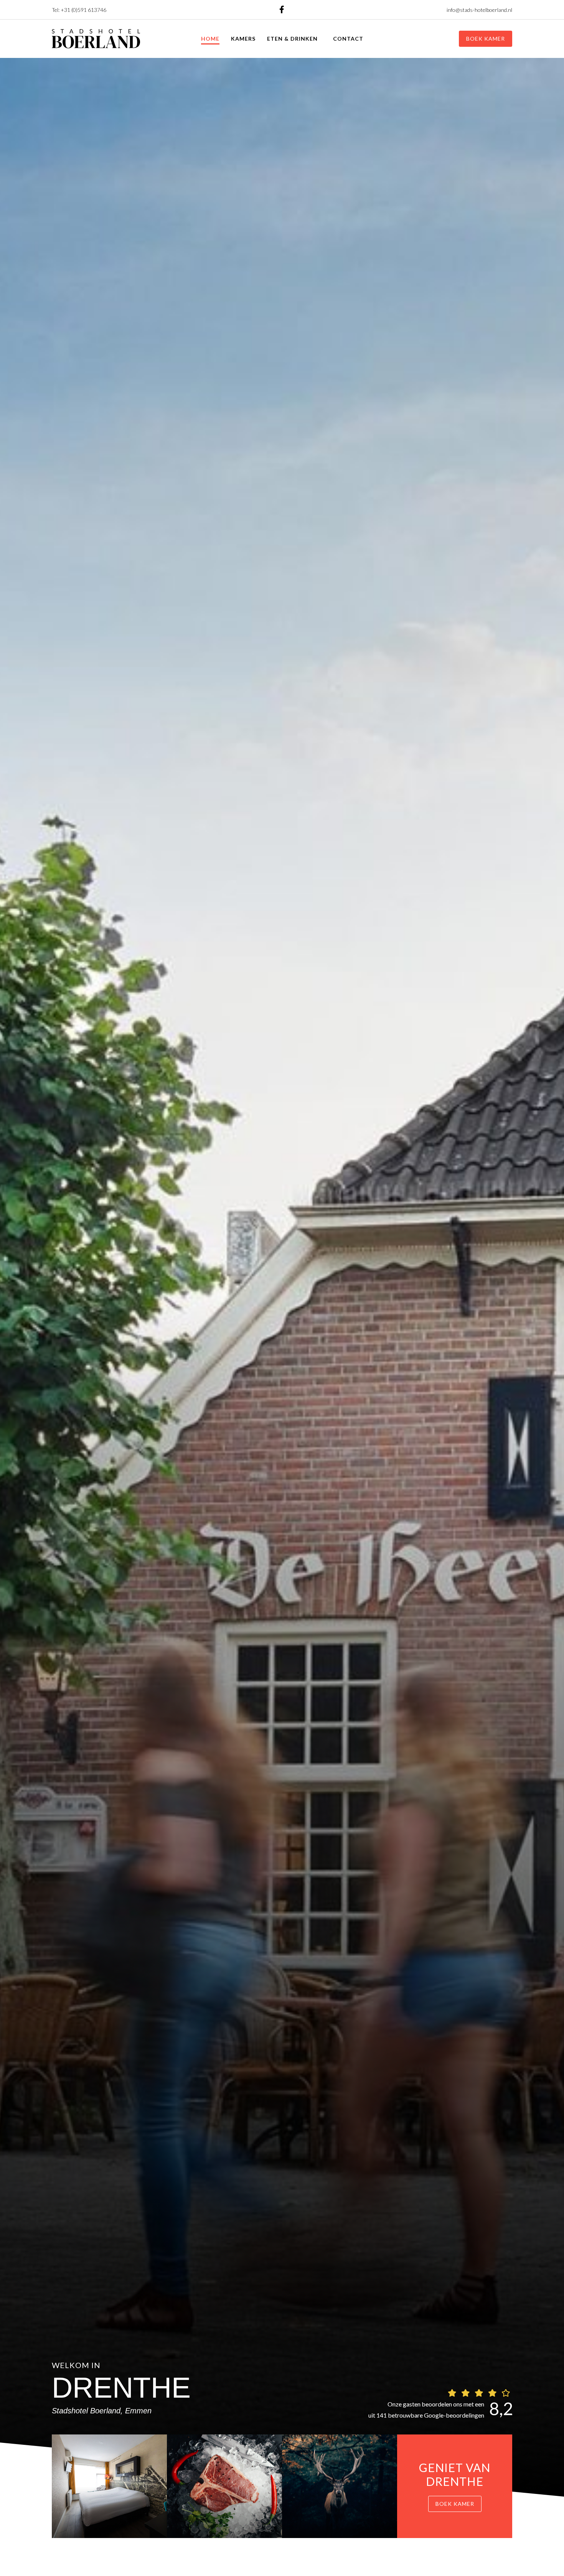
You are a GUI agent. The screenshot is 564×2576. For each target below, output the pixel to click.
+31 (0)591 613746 (83, 10)
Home (210, 39)
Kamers (243, 39)
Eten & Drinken (292, 39)
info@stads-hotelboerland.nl (479, 10)
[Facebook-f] (282, 10)
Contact (348, 39)
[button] (486, 39)
